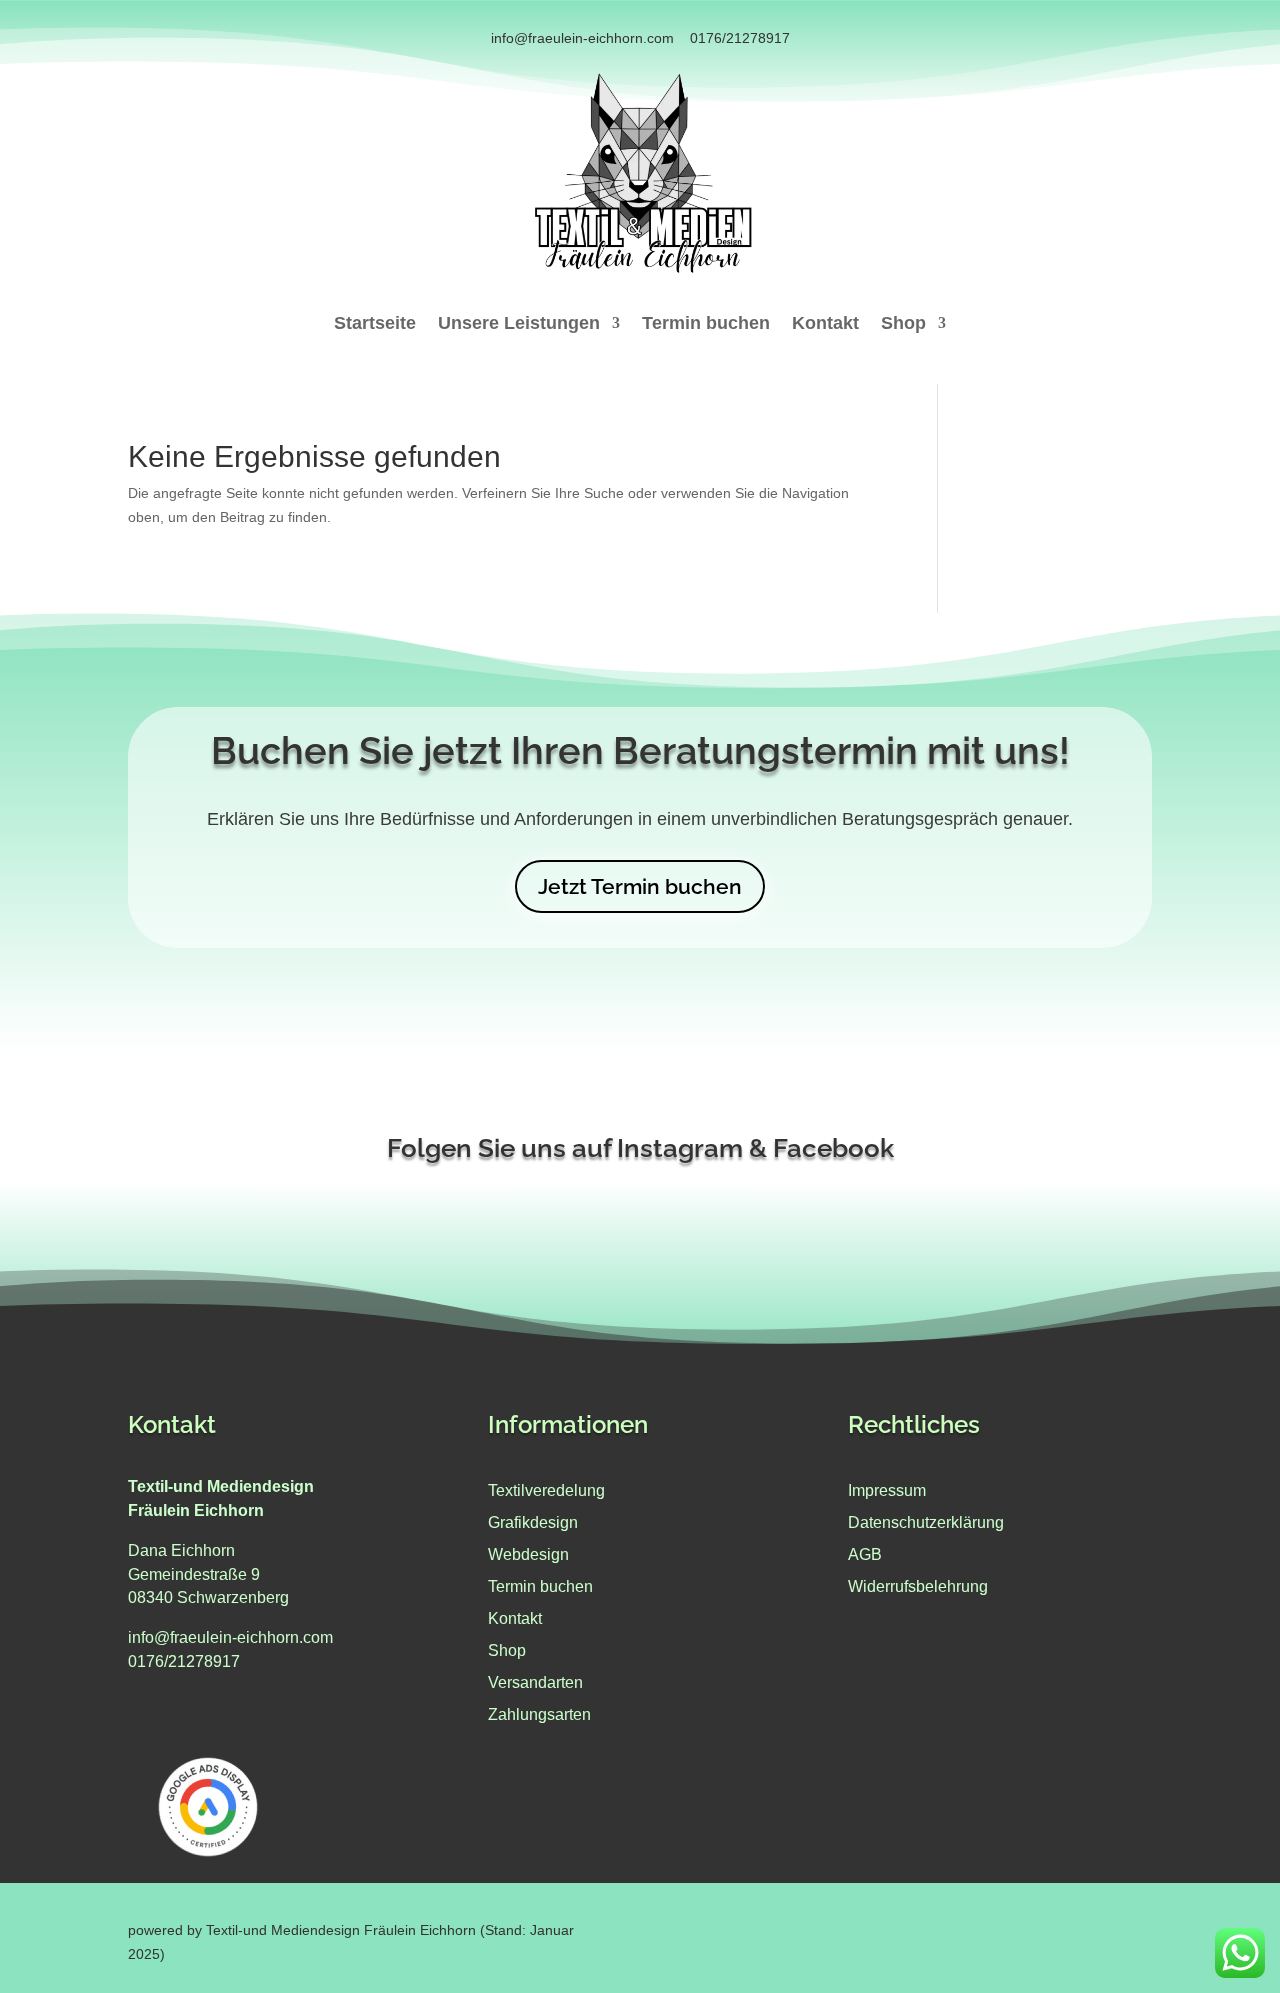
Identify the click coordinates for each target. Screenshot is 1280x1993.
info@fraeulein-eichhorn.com (582, 38)
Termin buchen (706, 324)
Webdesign (528, 1554)
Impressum (887, 1490)
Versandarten (535, 1682)
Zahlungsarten (539, 1714)
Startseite (375, 324)
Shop (903, 324)
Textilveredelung (546, 1490)
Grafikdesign (533, 1522)
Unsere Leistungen (519, 324)
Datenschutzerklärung (926, 1522)
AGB (865, 1554)
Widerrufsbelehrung (918, 1586)
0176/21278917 (740, 38)
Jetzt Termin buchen (640, 886)
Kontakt (825, 324)
